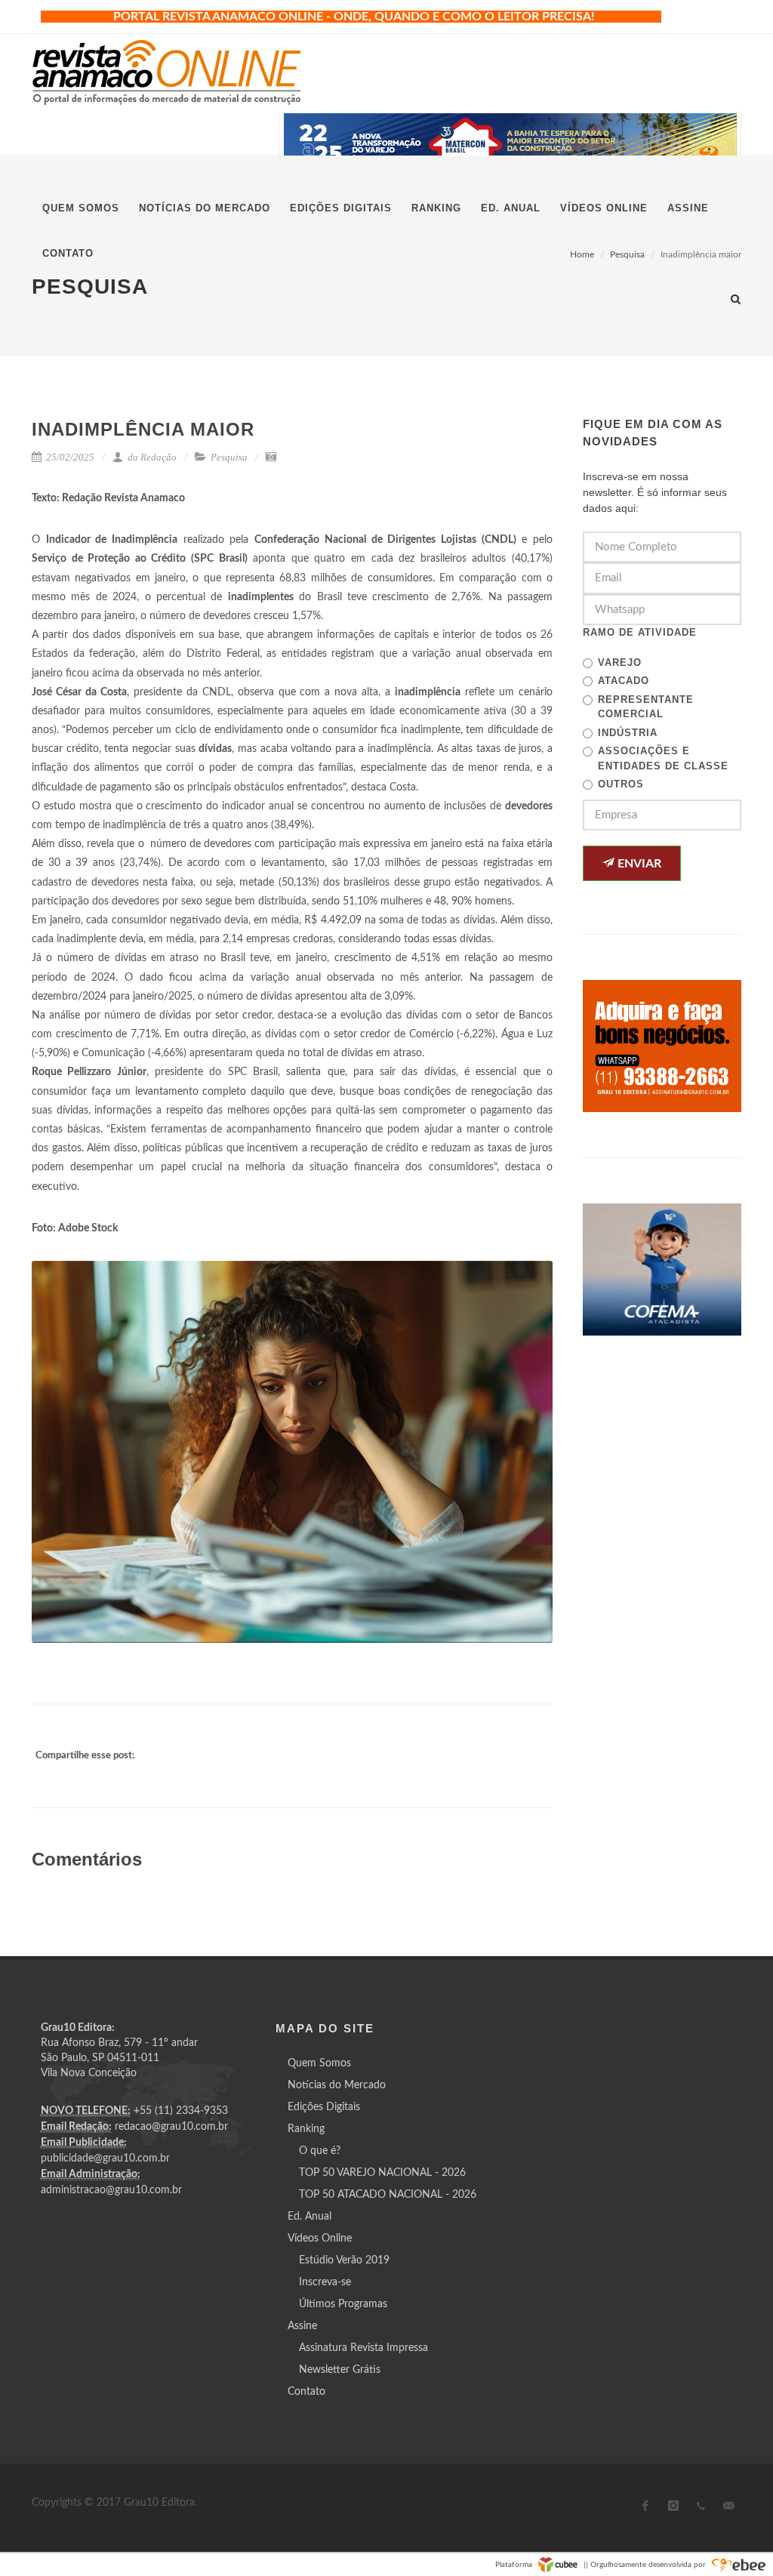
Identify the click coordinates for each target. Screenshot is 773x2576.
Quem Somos (319, 2063)
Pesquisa (229, 457)
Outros (621, 784)
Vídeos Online (320, 2239)
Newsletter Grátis (340, 2370)
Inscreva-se (325, 2282)
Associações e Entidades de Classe (663, 758)
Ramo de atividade (640, 632)
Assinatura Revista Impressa (363, 2348)
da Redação (151, 457)
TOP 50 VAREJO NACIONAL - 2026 (382, 2173)
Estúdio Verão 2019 (344, 2260)
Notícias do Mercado (337, 2085)
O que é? (320, 2151)
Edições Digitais (324, 2107)
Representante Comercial (646, 707)
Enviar (638, 864)
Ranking (306, 2129)
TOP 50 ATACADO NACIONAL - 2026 (388, 2195)
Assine (302, 2326)
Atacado (624, 681)
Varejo (620, 662)
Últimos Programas (343, 2304)
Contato (306, 2392)
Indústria (628, 733)
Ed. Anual (310, 2217)
